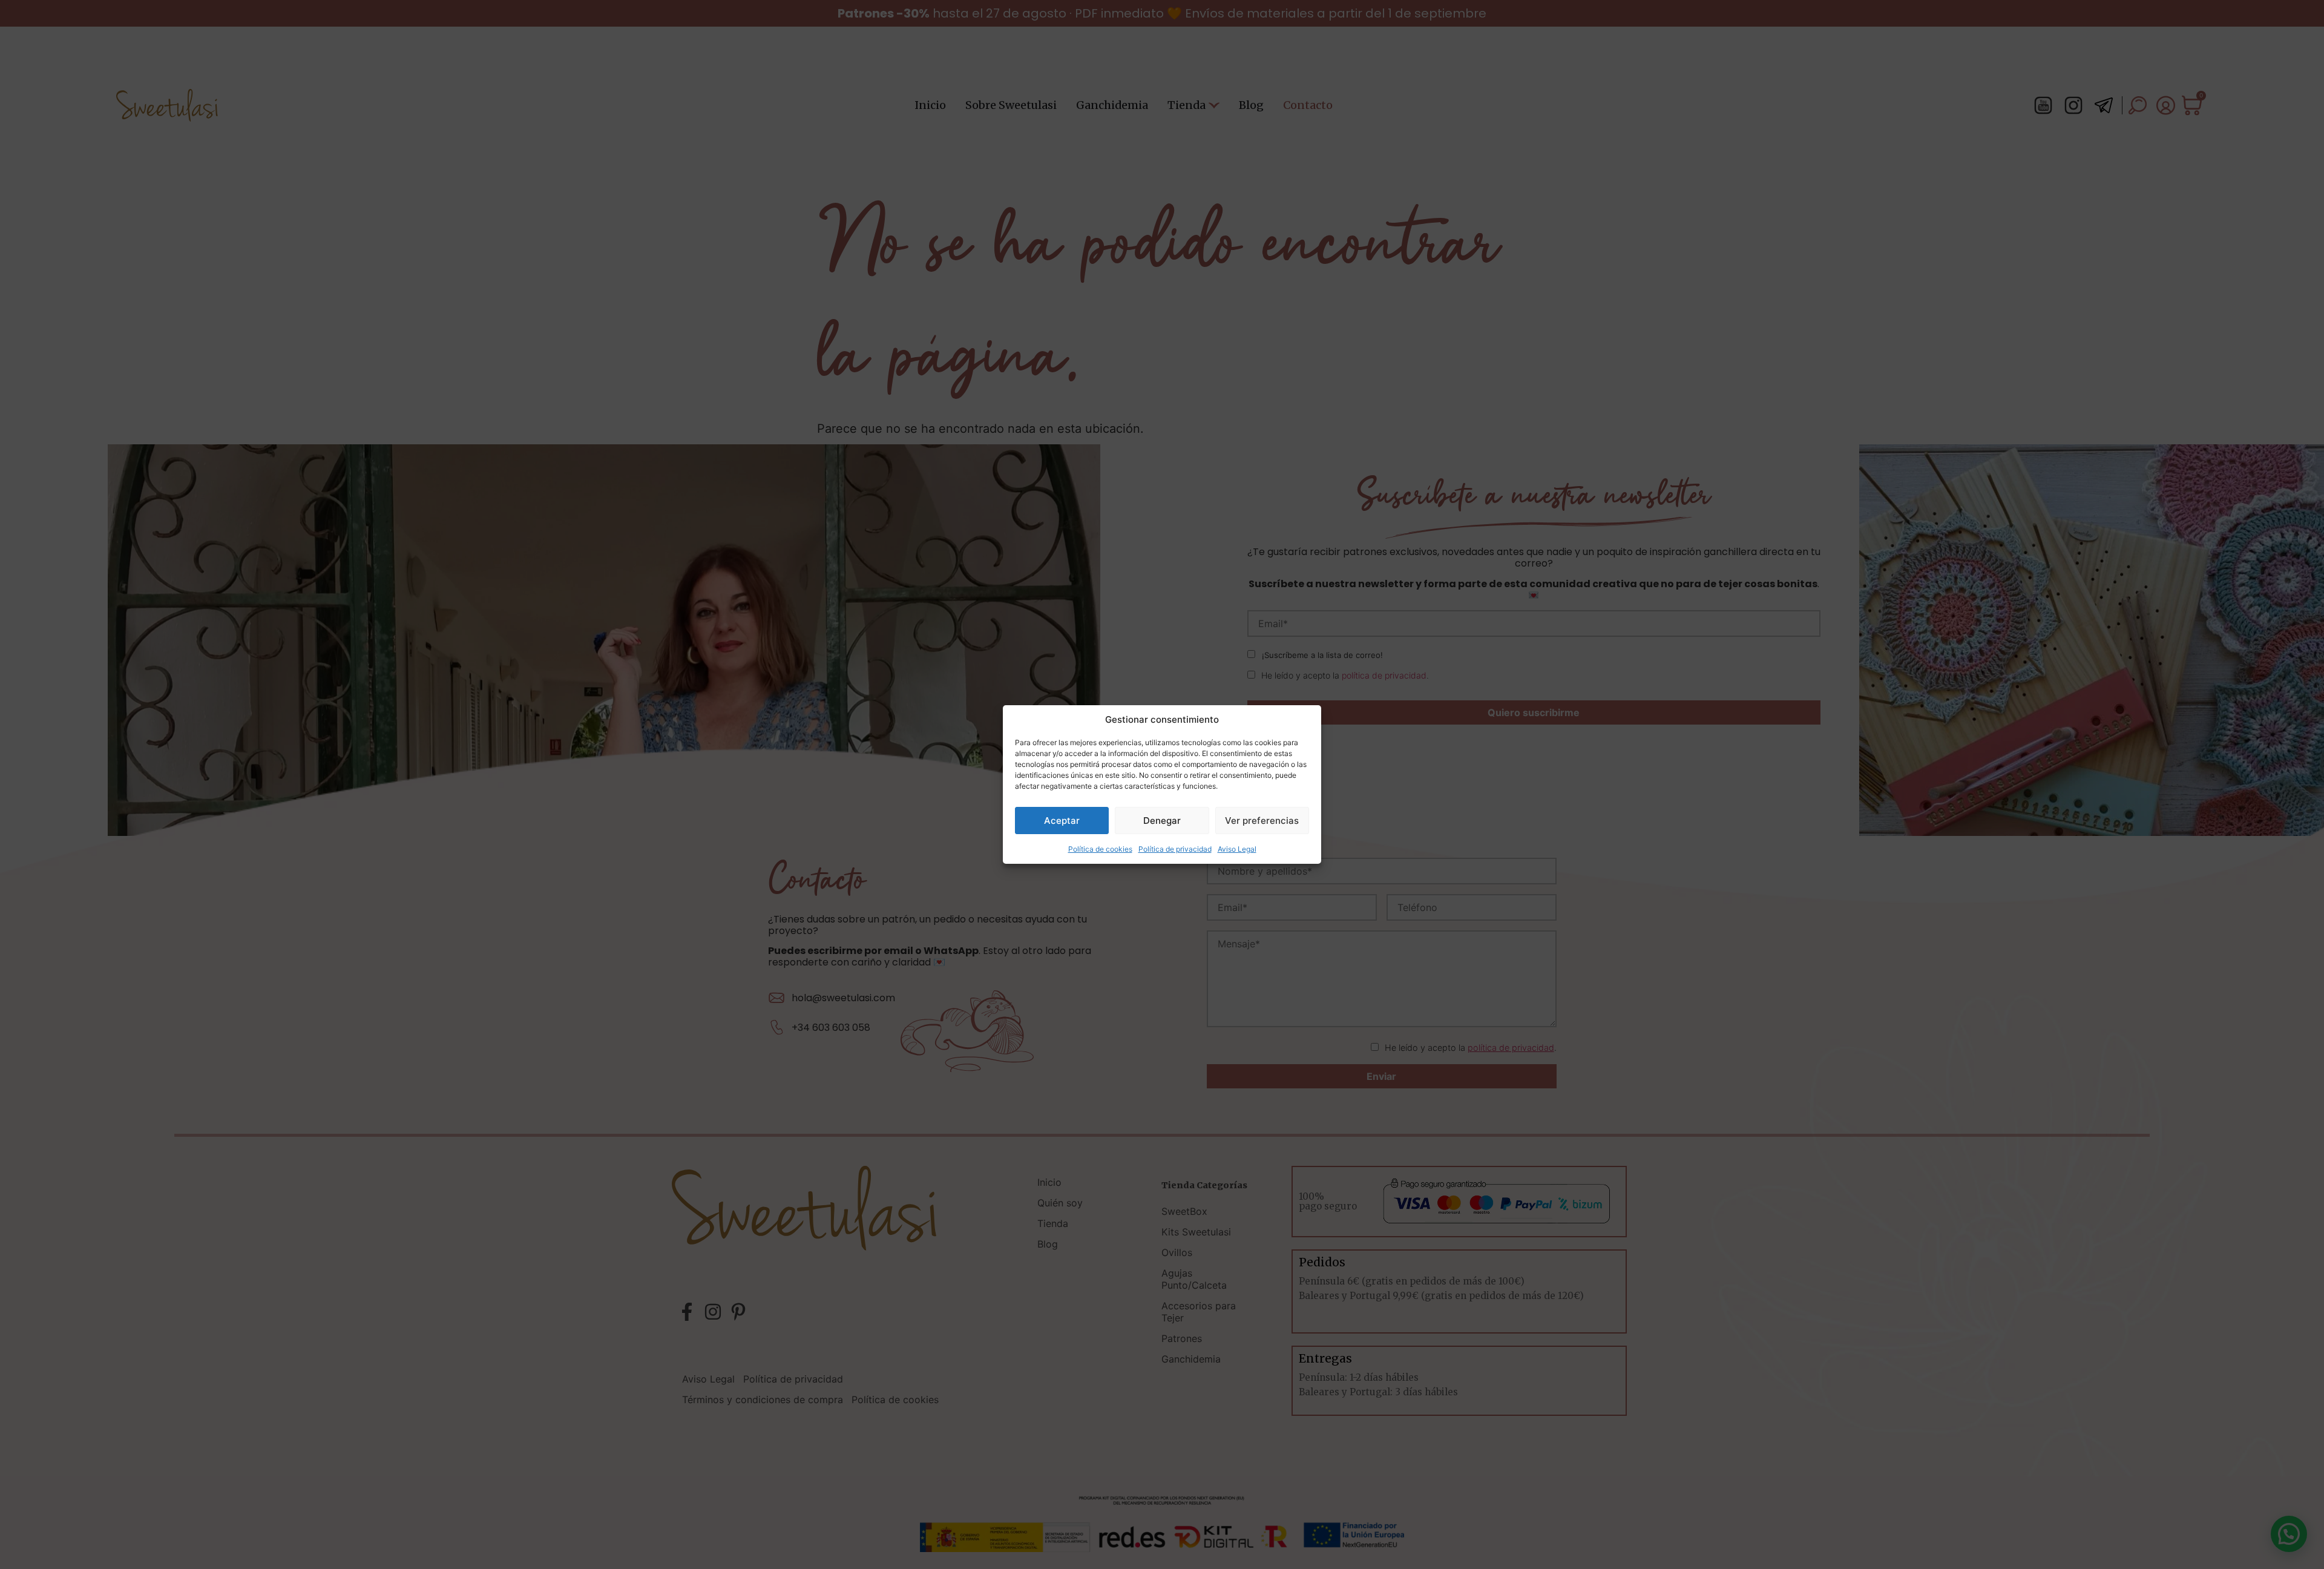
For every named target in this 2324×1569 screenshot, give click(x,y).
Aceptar (1062, 821)
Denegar (1162, 821)
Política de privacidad (1175, 849)
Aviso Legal (1237, 849)
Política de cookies (1100, 849)
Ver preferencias (1262, 821)
